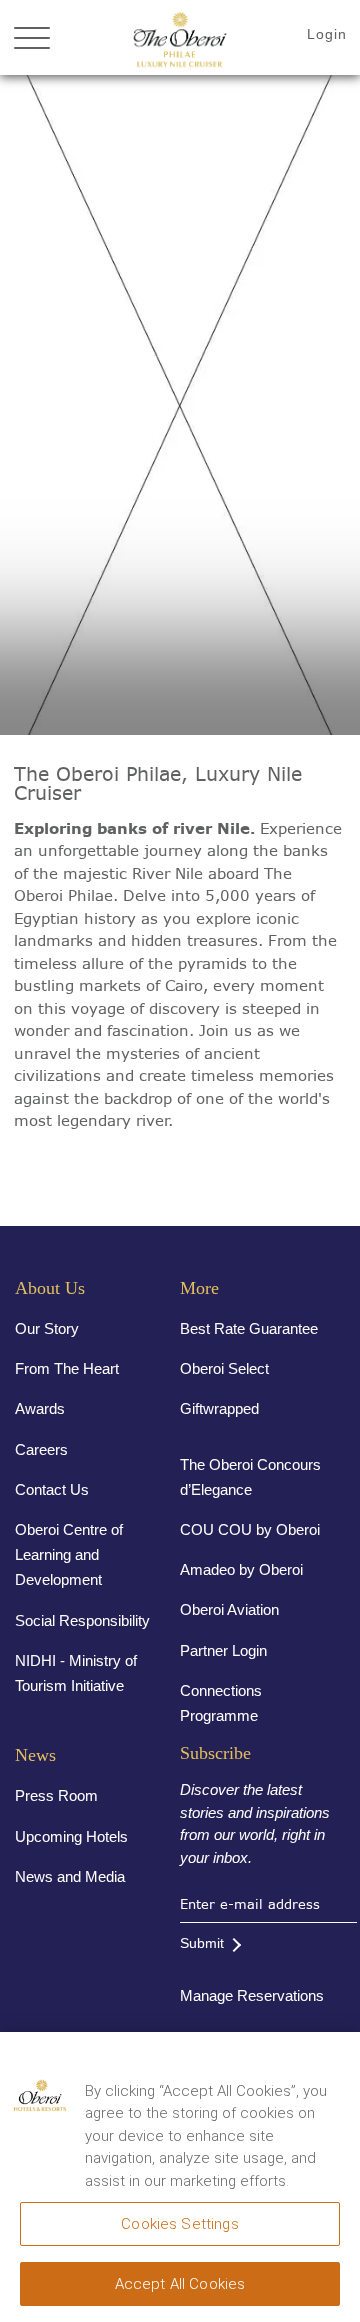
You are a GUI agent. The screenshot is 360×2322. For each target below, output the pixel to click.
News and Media (70, 1876)
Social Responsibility (82, 1620)
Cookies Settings (179, 2224)
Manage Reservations (252, 1995)
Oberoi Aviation (229, 1609)
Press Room (56, 1795)
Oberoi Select (224, 1368)
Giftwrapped (219, 1408)
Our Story (47, 1328)
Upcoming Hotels (71, 1836)
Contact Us (52, 1489)
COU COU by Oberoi (250, 1529)
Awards (40, 1408)
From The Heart (67, 1368)
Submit (202, 1943)
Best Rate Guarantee (249, 1328)
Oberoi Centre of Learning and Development (69, 1554)
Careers (41, 1449)
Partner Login (223, 1650)
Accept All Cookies (180, 2284)
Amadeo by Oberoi (241, 1569)
